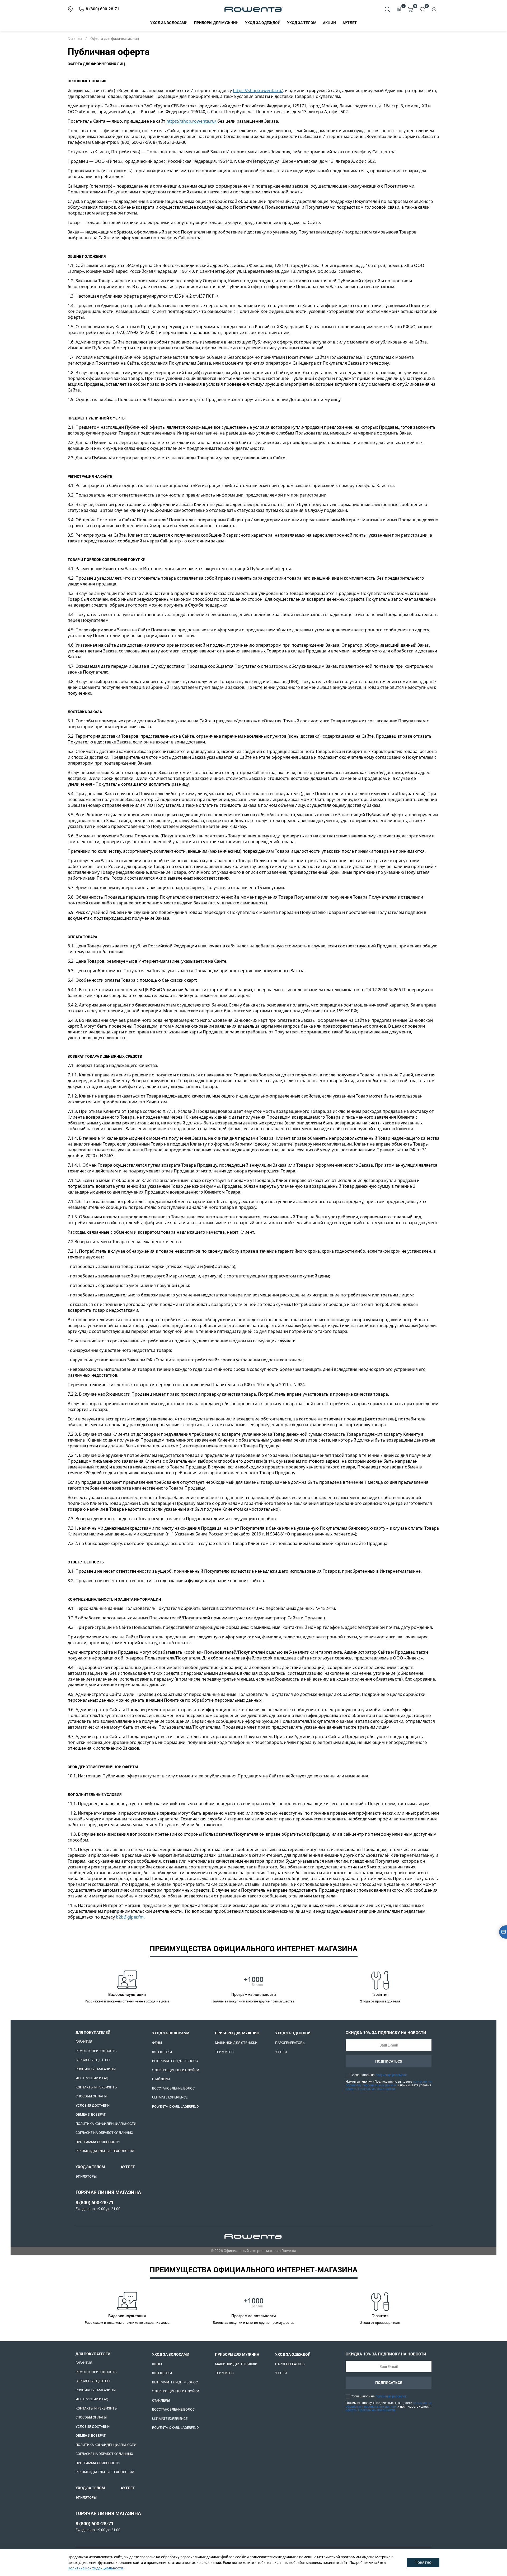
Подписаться (389, 2061)
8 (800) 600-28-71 (95, 2203)
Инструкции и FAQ (92, 2078)
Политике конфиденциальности (95, 2568)
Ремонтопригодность (96, 2051)
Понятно (423, 2562)
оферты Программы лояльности (370, 2089)
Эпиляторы (86, 2176)
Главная (75, 39)
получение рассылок (391, 2075)
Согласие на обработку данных (104, 2133)
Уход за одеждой (263, 23)
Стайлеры (161, 2079)
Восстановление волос (173, 2088)
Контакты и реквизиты (97, 2087)
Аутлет (350, 23)
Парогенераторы (290, 2043)
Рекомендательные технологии (105, 2151)
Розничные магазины (96, 2069)
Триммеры (225, 2052)
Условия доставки (93, 2105)
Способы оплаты (91, 2096)
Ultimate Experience (170, 2097)
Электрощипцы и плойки (176, 2070)
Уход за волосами (169, 23)
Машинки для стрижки (236, 2043)
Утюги (281, 2052)
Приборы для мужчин (216, 23)
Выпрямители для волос (175, 2061)
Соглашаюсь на (379, 2075)
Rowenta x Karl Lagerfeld (175, 2107)
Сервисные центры (93, 2060)
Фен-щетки (162, 2052)
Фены (157, 2043)
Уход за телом (302, 23)
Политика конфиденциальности (106, 2124)
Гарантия (84, 2042)
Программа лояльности (98, 2142)
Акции (329, 23)
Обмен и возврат (91, 2114)
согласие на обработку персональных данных (389, 2083)
